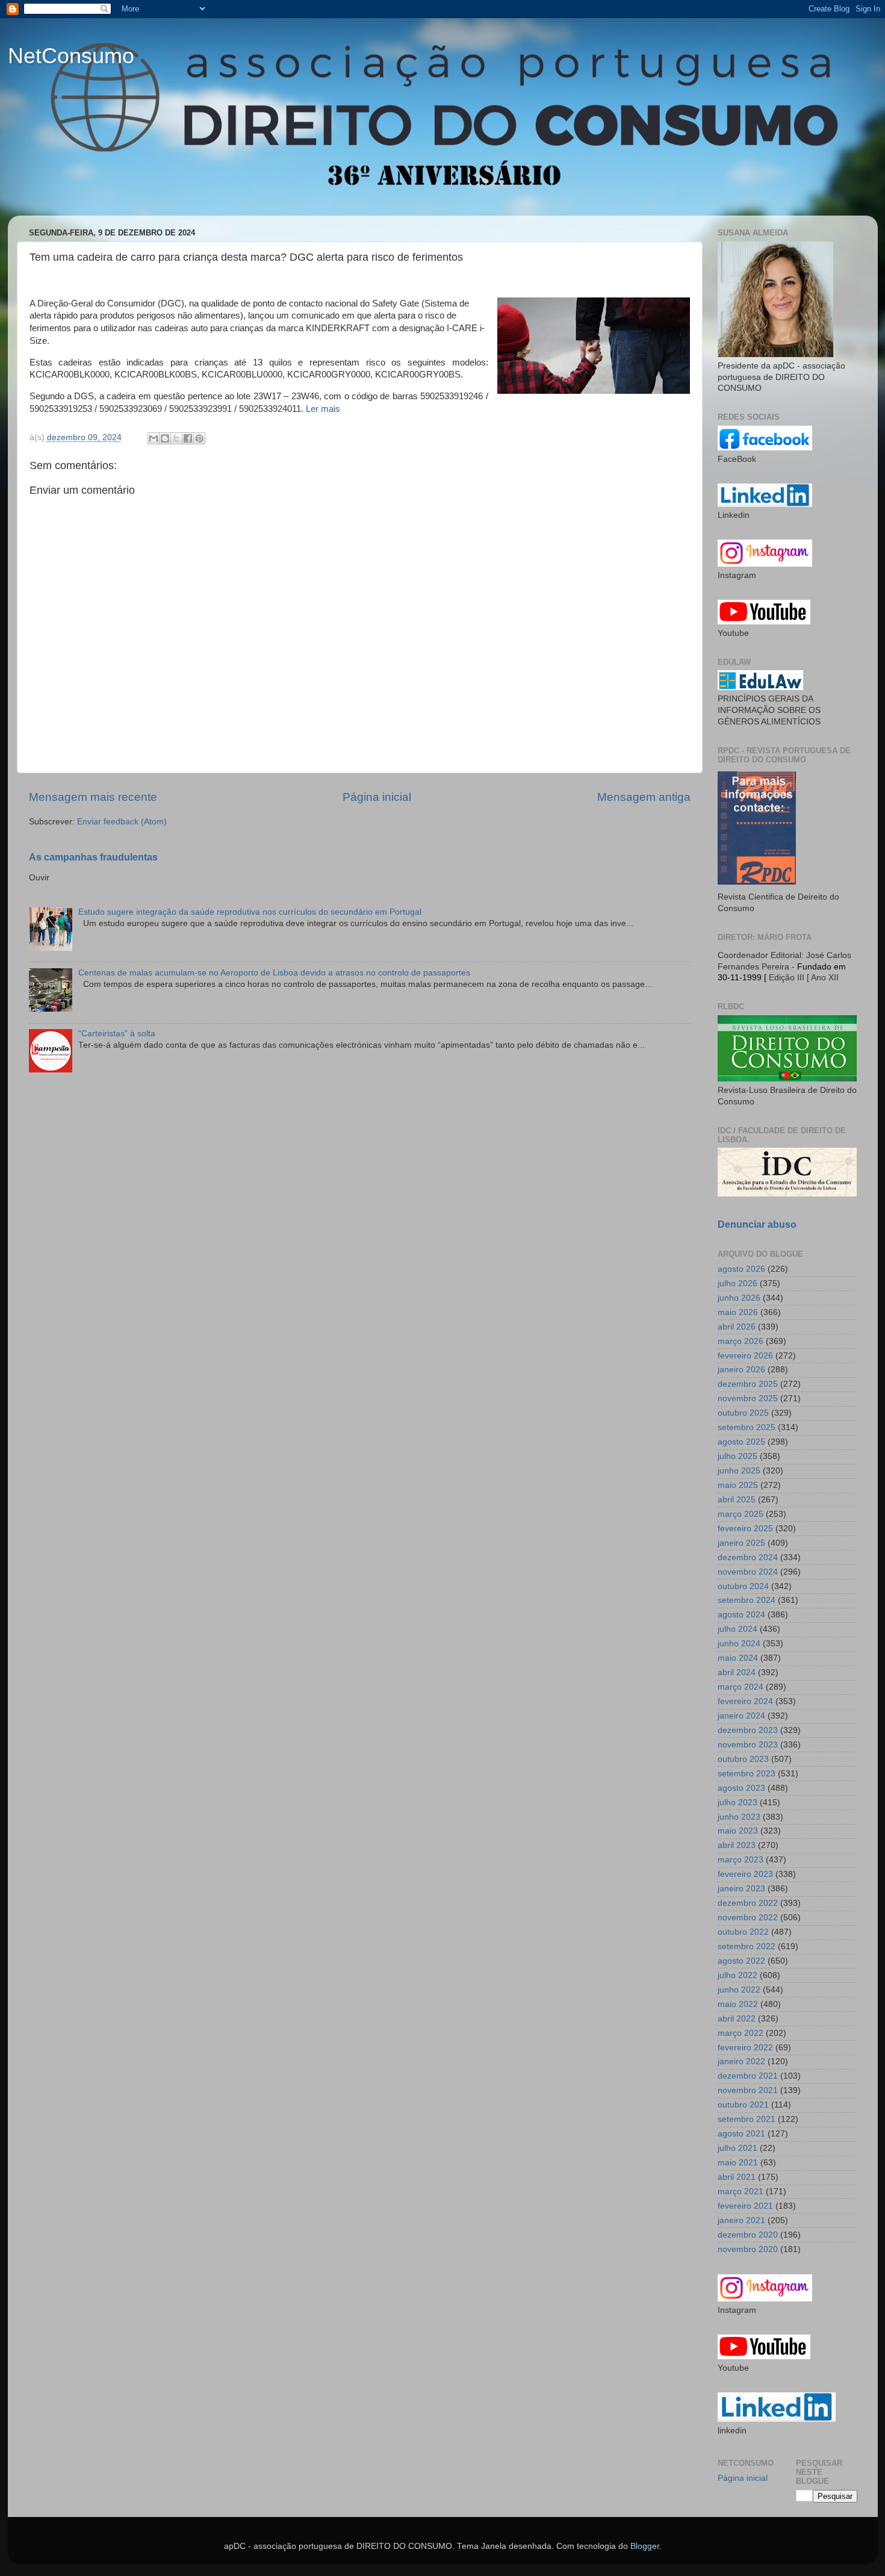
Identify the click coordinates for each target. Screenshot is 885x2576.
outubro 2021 (743, 2105)
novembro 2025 (748, 1398)
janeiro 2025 (741, 1543)
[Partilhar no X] (176, 438)
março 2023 (741, 1860)
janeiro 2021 (741, 2220)
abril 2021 (737, 2177)
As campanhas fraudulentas (93, 857)
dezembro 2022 (748, 1903)
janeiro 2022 (741, 2061)
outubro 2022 (743, 1932)
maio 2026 (738, 1312)
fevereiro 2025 (745, 1529)
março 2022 (741, 2033)
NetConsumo (71, 56)
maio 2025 (738, 1485)
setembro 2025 (747, 1427)
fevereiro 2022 (745, 2048)
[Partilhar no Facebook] (188, 438)
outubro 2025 (743, 1413)
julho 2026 (737, 1283)
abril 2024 (737, 1672)
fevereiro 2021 (745, 2206)
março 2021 (741, 2192)
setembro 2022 (747, 1946)
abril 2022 (737, 2019)
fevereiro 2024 (745, 1701)
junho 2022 (739, 1990)
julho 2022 (737, 1975)
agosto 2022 (741, 1961)
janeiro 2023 (741, 1889)
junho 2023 (739, 1817)
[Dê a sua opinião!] (165, 438)
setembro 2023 (747, 1774)
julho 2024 (737, 1629)
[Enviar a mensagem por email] (154, 438)
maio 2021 (738, 2163)
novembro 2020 (748, 2249)
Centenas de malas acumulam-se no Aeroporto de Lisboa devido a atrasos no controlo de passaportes (274, 973)
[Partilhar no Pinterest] (199, 438)
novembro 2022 (748, 1918)
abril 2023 (737, 1845)
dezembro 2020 (748, 2235)
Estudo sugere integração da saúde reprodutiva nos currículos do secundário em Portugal (250, 912)
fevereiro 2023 (745, 1874)
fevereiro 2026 (745, 1356)
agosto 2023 (741, 1788)
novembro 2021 (748, 2090)
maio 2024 (738, 1658)
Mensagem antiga (644, 797)
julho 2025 (737, 1456)
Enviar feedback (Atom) (122, 822)
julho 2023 (737, 1803)
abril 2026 (737, 1327)
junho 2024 (739, 1644)
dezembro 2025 (748, 1384)
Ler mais (323, 409)
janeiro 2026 (741, 1370)
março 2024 (741, 1687)
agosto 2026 (741, 1269)
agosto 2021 (741, 2134)
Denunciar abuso (757, 1224)
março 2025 (741, 1514)
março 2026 (741, 1341)
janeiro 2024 (741, 1716)
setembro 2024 (747, 1600)
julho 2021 (737, 2148)
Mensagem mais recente (93, 797)
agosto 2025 (741, 1442)
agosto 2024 (741, 1615)
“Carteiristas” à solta (117, 1034)
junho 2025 (739, 1471)
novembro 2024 (748, 1572)
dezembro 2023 (748, 1730)
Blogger (645, 2546)
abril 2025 (737, 1500)
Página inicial (377, 797)
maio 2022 (738, 2004)
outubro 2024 (743, 1586)
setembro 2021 (747, 2119)
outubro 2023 (743, 1759)
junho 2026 (739, 1298)
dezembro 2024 (748, 1557)
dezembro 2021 (748, 2076)
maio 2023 (738, 1831)
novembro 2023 (748, 1745)
